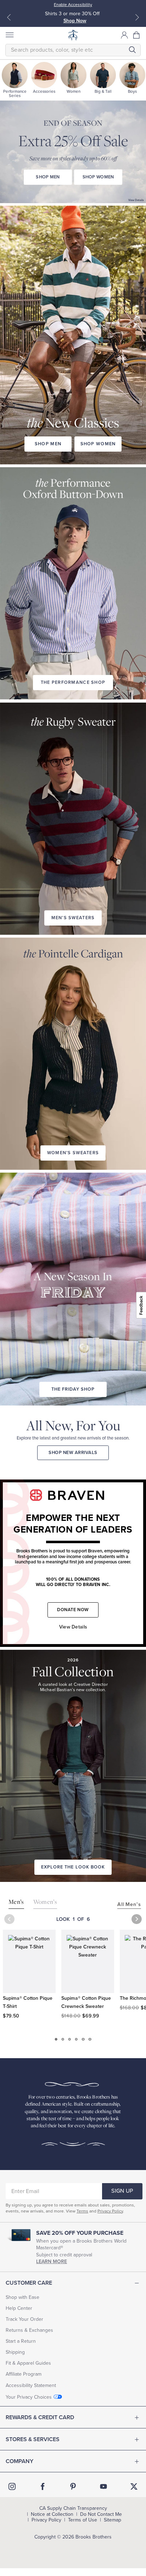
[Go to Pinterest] (73, 2486)
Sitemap (113, 2520)
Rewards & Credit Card (40, 2417)
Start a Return (21, 2341)
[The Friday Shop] (73, 1269)
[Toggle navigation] (9, 35)
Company (19, 2461)
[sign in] (124, 35)
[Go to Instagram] (12, 2486)
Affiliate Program (24, 2374)
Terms (82, 2211)
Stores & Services (33, 2439)
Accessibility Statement (31, 2385)
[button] (137, 35)
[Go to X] (134, 2486)
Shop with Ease (23, 2297)
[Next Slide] (137, 17)
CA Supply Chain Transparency (73, 2508)
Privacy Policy (110, 2211)
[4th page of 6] (76, 2039)
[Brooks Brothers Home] (73, 35)
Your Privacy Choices (29, 2397)
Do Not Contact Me (101, 2514)
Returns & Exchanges (29, 2330)
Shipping (15, 2352)
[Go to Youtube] (103, 2486)
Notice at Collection (52, 2514)
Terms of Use (83, 2520)
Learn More (52, 2262)
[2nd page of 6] (63, 2039)
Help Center (19, 2308)
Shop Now (75, 21)
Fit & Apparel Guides (28, 2363)
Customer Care (29, 2283)
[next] (137, 1919)
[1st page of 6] (56, 2039)
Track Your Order (24, 2319)
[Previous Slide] (9, 17)
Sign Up (122, 2191)
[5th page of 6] (83, 2039)
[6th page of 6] (90, 2039)
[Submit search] (132, 50)
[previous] (9, 1919)
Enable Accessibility (73, 5)
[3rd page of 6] (70, 2039)
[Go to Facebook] (43, 2486)
